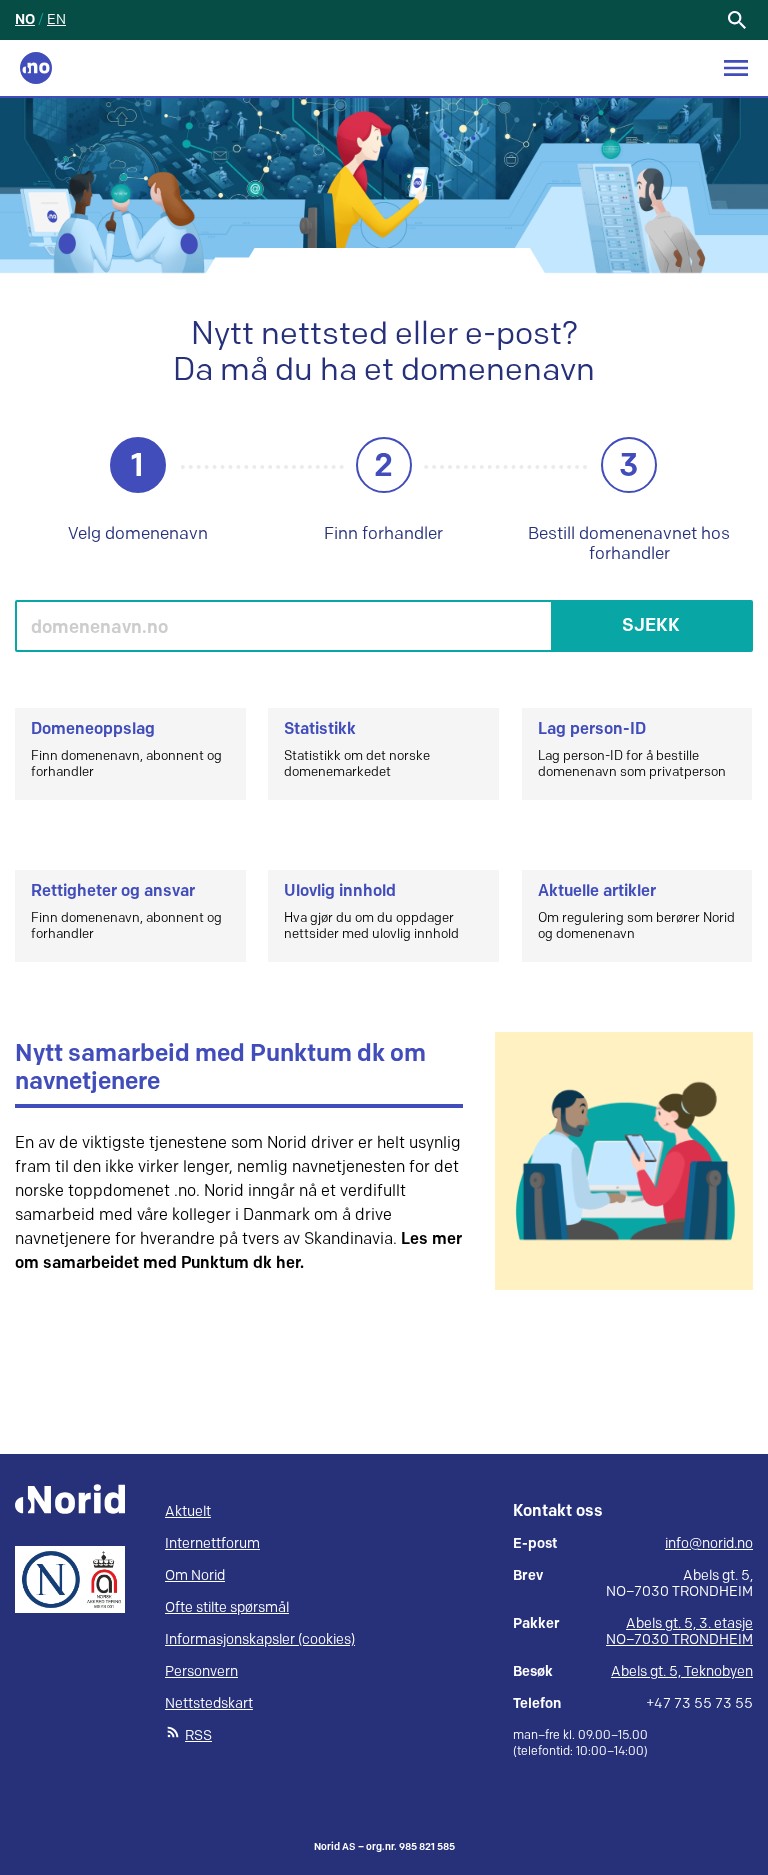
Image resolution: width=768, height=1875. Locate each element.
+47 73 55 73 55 (699, 1704)
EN (56, 19)
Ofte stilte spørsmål (227, 1607)
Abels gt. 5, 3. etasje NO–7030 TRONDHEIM (679, 1631)
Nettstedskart (209, 1703)
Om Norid (195, 1575)
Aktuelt (188, 1511)
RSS (198, 1735)
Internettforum (212, 1543)
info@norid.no (709, 1544)
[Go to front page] (36, 68)
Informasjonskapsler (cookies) (260, 1639)
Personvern (201, 1671)
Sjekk (651, 625)
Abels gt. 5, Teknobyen (682, 1671)
